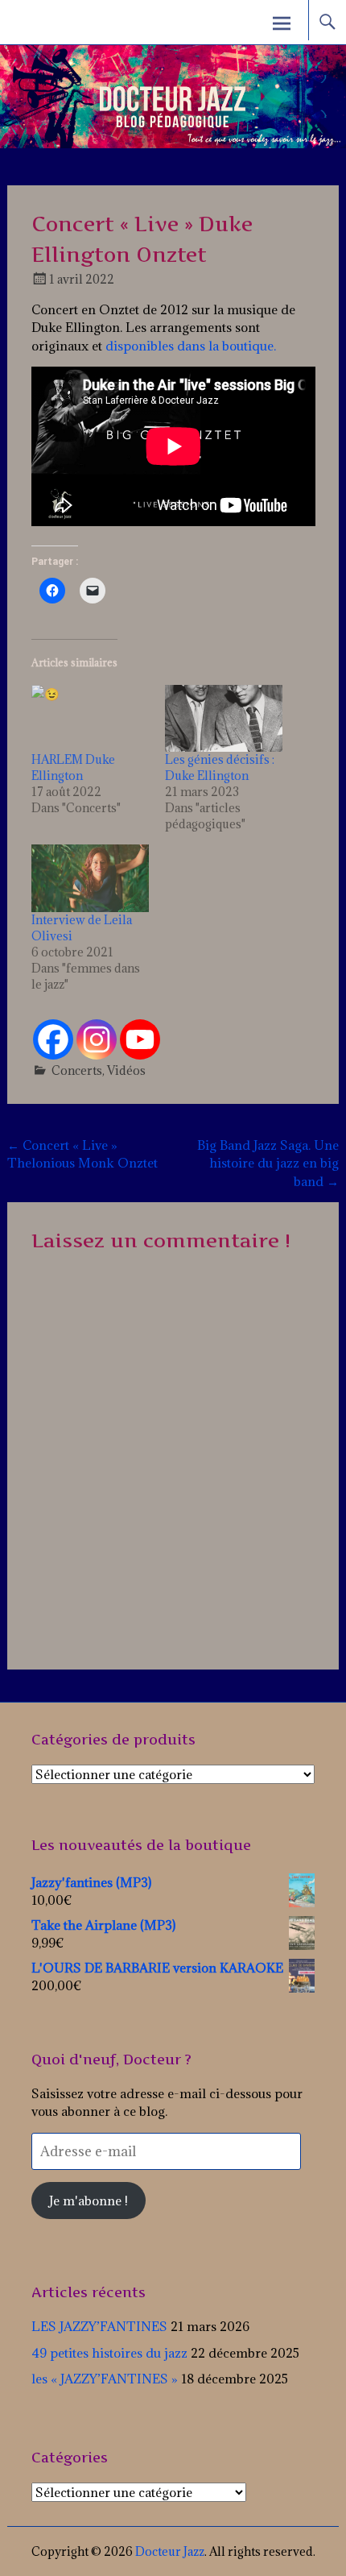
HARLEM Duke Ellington (73, 767)
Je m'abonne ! (89, 2201)
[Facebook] (53, 1039)
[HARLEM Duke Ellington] (90, 719)
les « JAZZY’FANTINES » (105, 2379)
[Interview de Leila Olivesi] (90, 878)
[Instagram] (97, 1039)
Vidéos (126, 1070)
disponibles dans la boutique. (191, 346)
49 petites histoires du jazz (109, 2353)
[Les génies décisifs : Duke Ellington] (224, 719)
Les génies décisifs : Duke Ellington (220, 767)
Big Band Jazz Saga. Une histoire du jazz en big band (268, 1163)
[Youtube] (140, 1039)
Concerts (77, 1070)
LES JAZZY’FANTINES (99, 2326)
